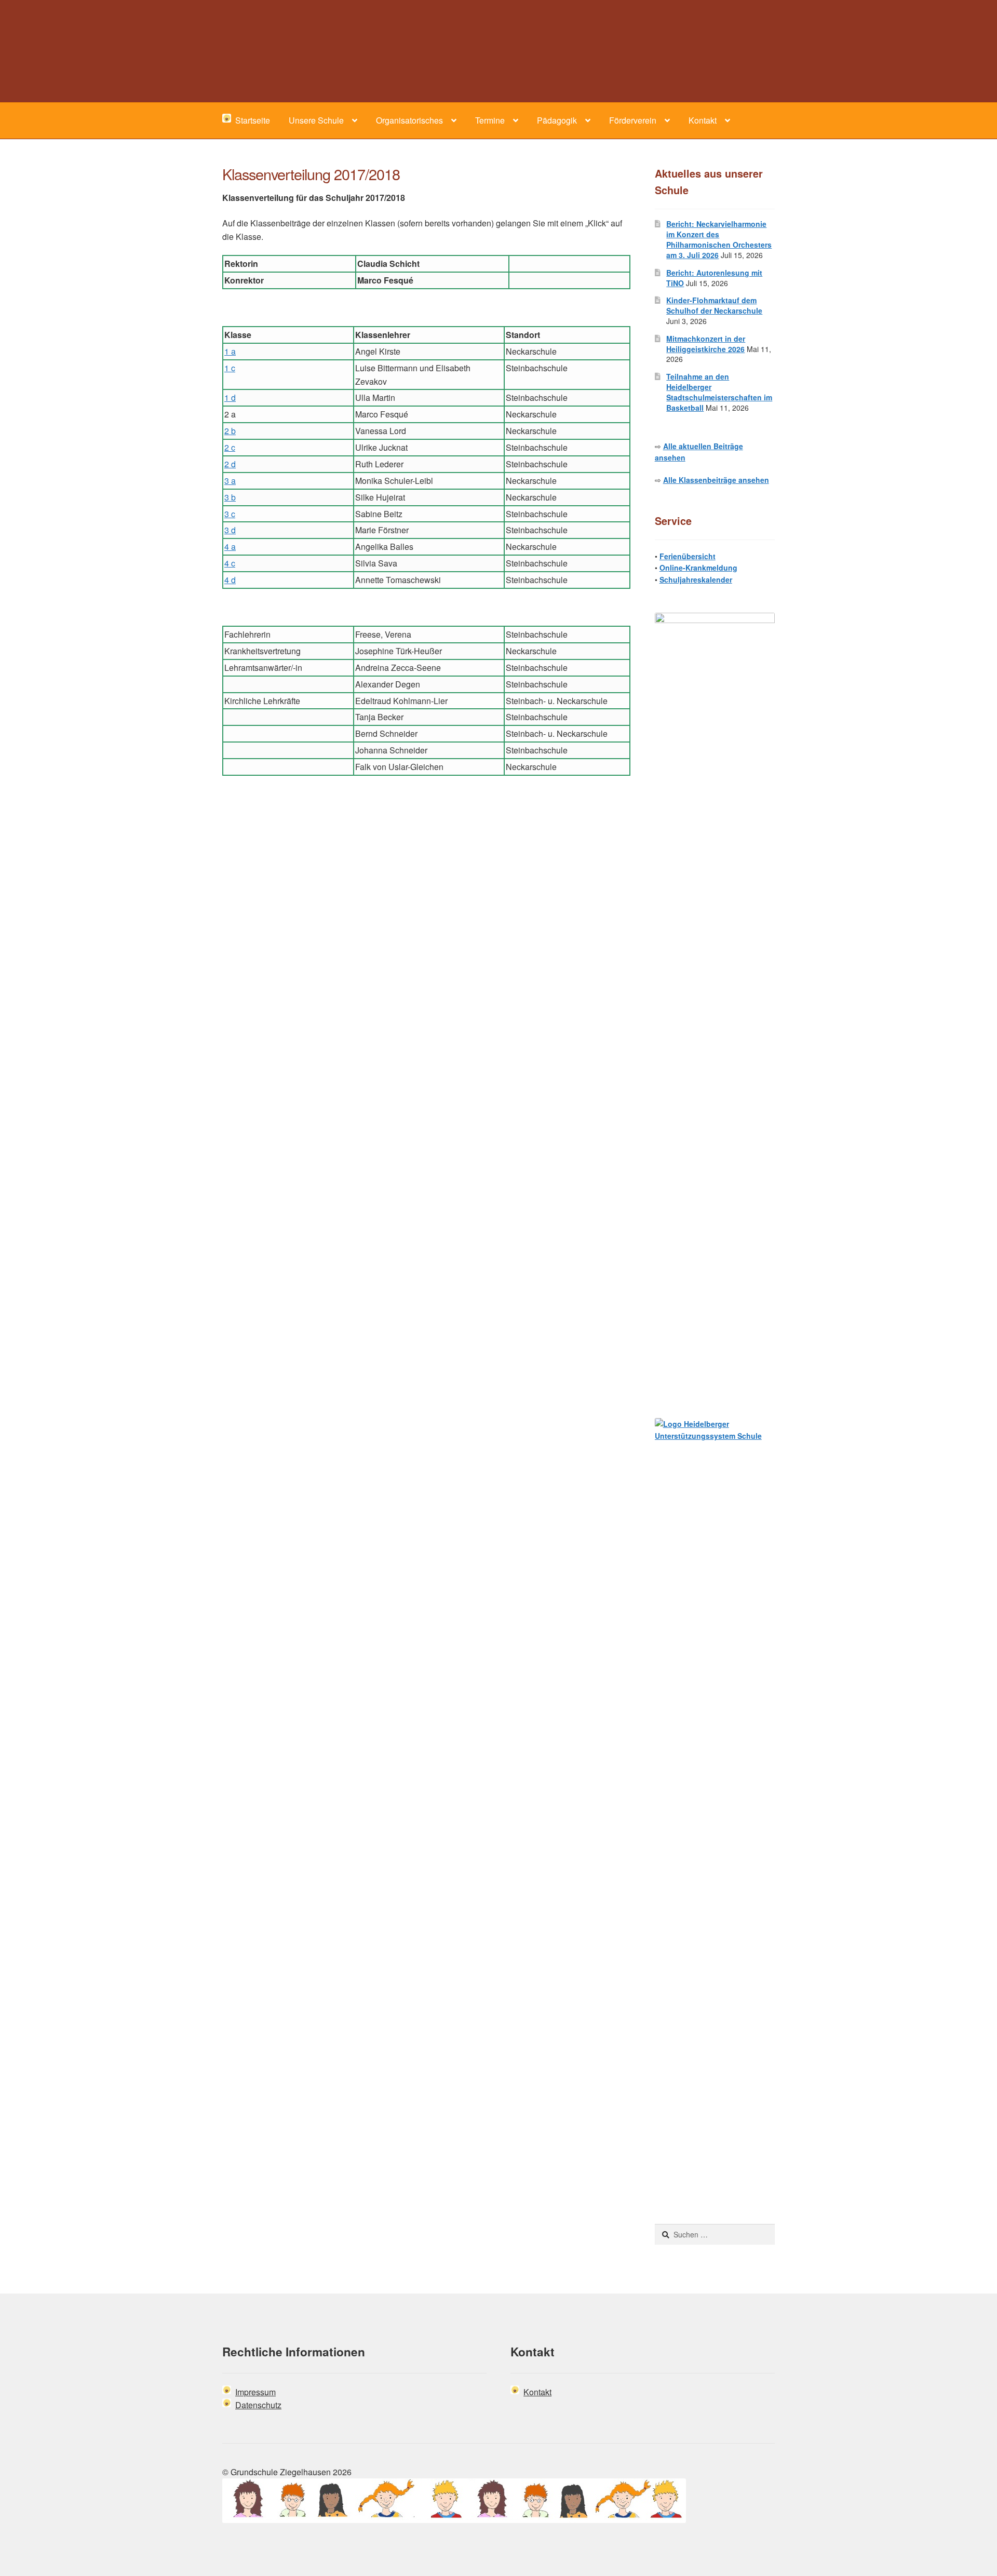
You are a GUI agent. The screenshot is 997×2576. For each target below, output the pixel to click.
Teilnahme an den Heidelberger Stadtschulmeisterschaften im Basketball (719, 392)
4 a (230, 547)
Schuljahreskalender (696, 579)
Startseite (251, 120)
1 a (230, 351)
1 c (230, 368)
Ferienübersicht (688, 556)
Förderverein (633, 120)
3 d (230, 530)
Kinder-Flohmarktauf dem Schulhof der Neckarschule (714, 305)
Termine (490, 120)
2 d (230, 464)
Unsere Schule (316, 120)
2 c (230, 447)
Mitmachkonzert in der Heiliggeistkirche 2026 (706, 344)
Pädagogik (557, 120)
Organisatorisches (409, 120)
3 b (230, 497)
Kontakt (703, 120)
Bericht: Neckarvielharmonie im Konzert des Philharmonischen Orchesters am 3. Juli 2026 (719, 239)
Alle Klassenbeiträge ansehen (716, 480)
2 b (230, 431)
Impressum (255, 2392)
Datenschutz (258, 2405)
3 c (230, 514)
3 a (230, 481)
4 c (230, 563)
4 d (230, 580)
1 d (230, 397)
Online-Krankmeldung (698, 568)
